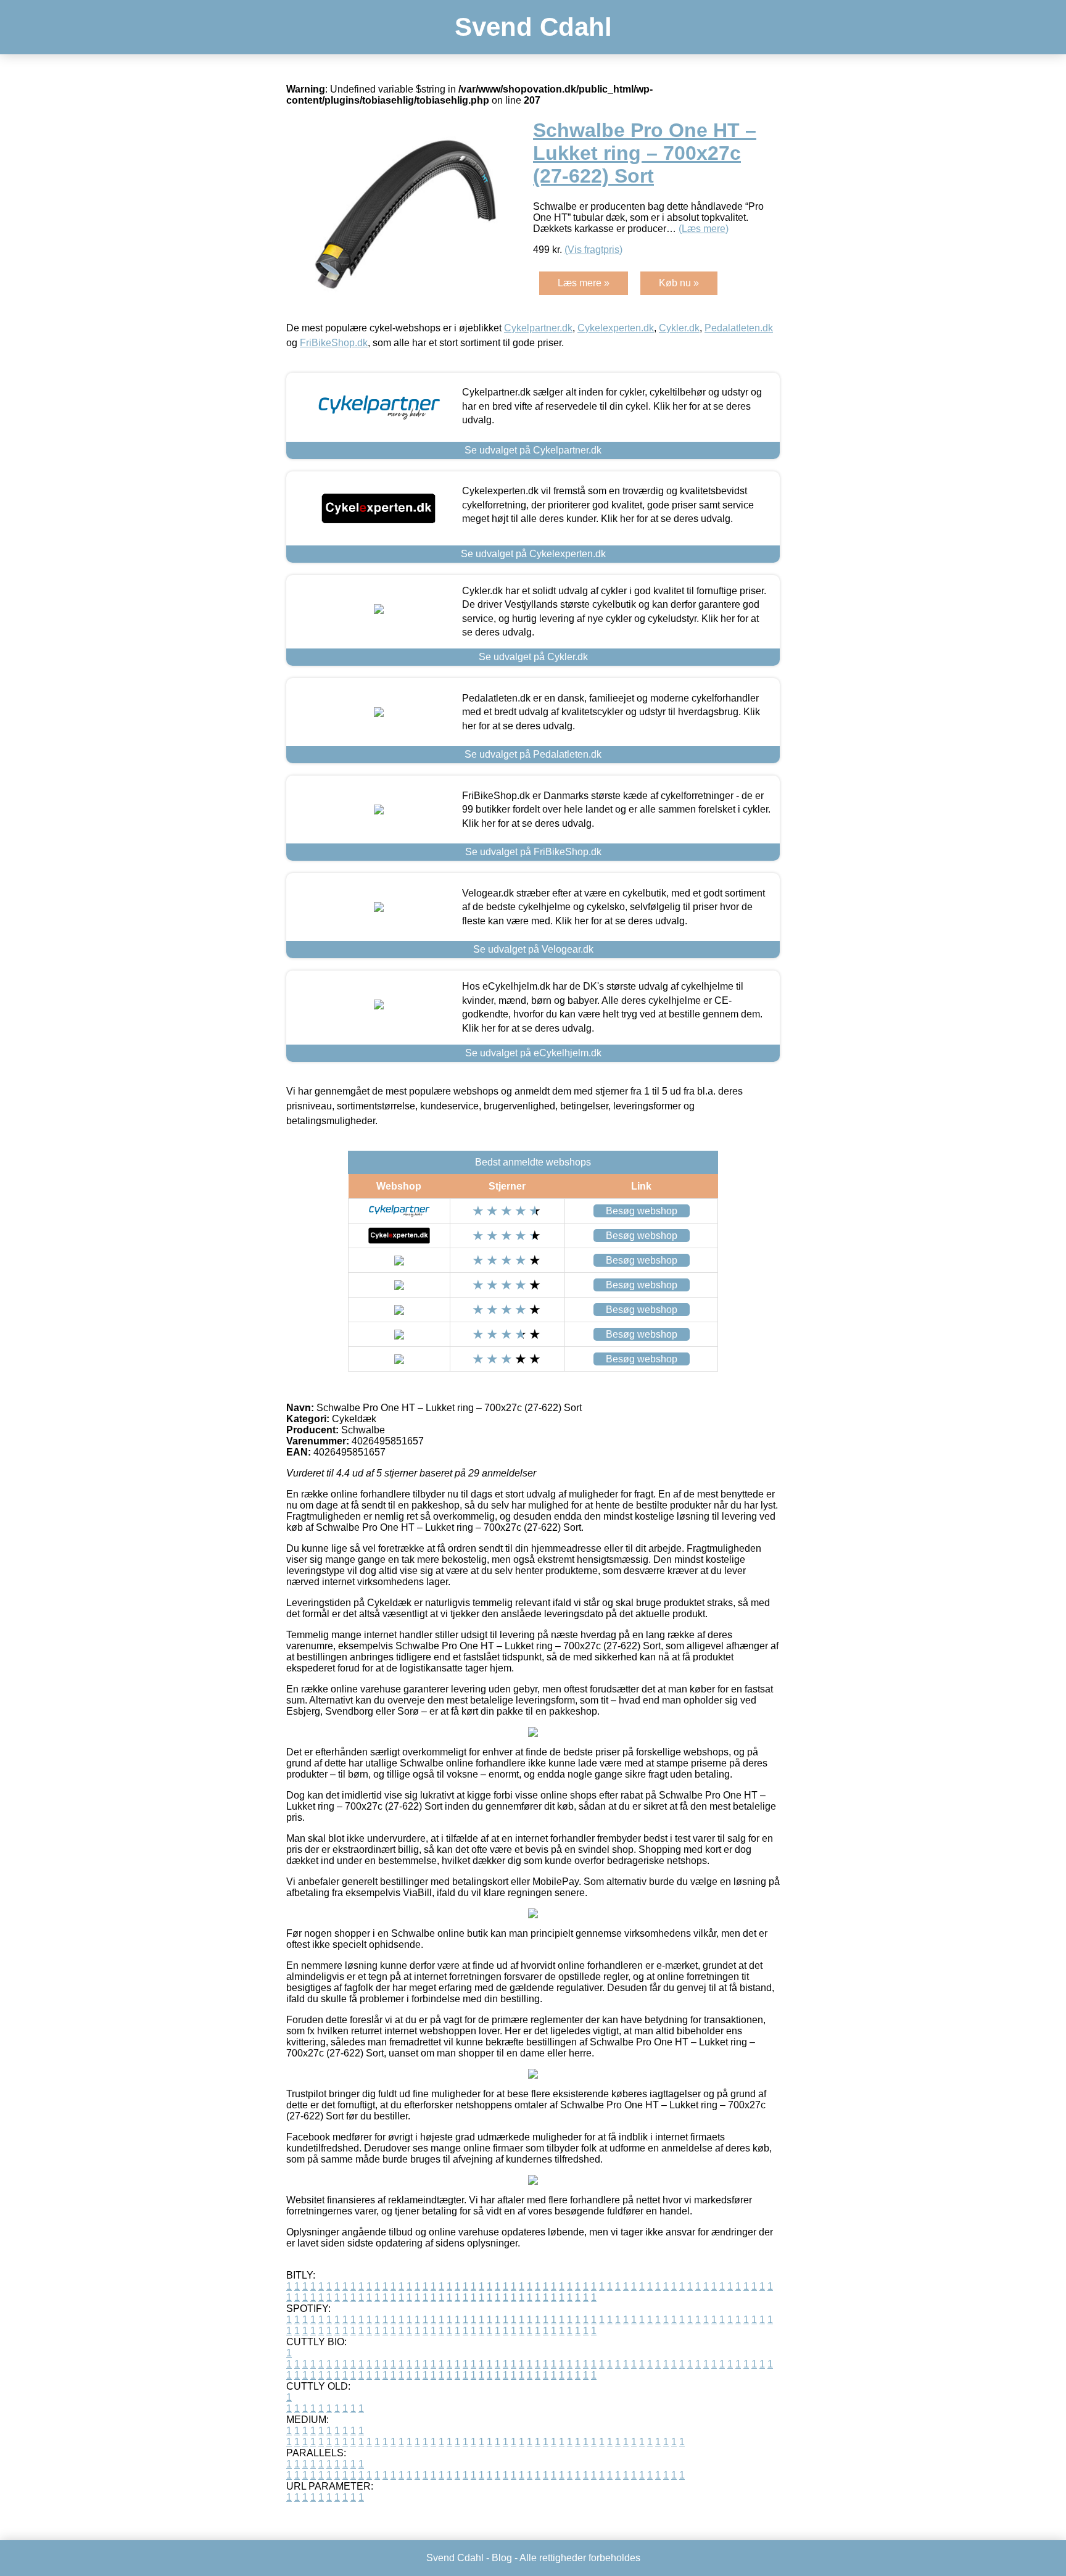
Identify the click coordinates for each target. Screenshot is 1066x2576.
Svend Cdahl (533, 27)
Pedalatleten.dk (739, 328)
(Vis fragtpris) (593, 250)
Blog (502, 2558)
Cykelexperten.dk (616, 328)
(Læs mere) (704, 229)
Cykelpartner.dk (538, 328)
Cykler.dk (679, 328)
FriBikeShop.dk (334, 343)
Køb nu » (679, 283)
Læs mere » (584, 283)
